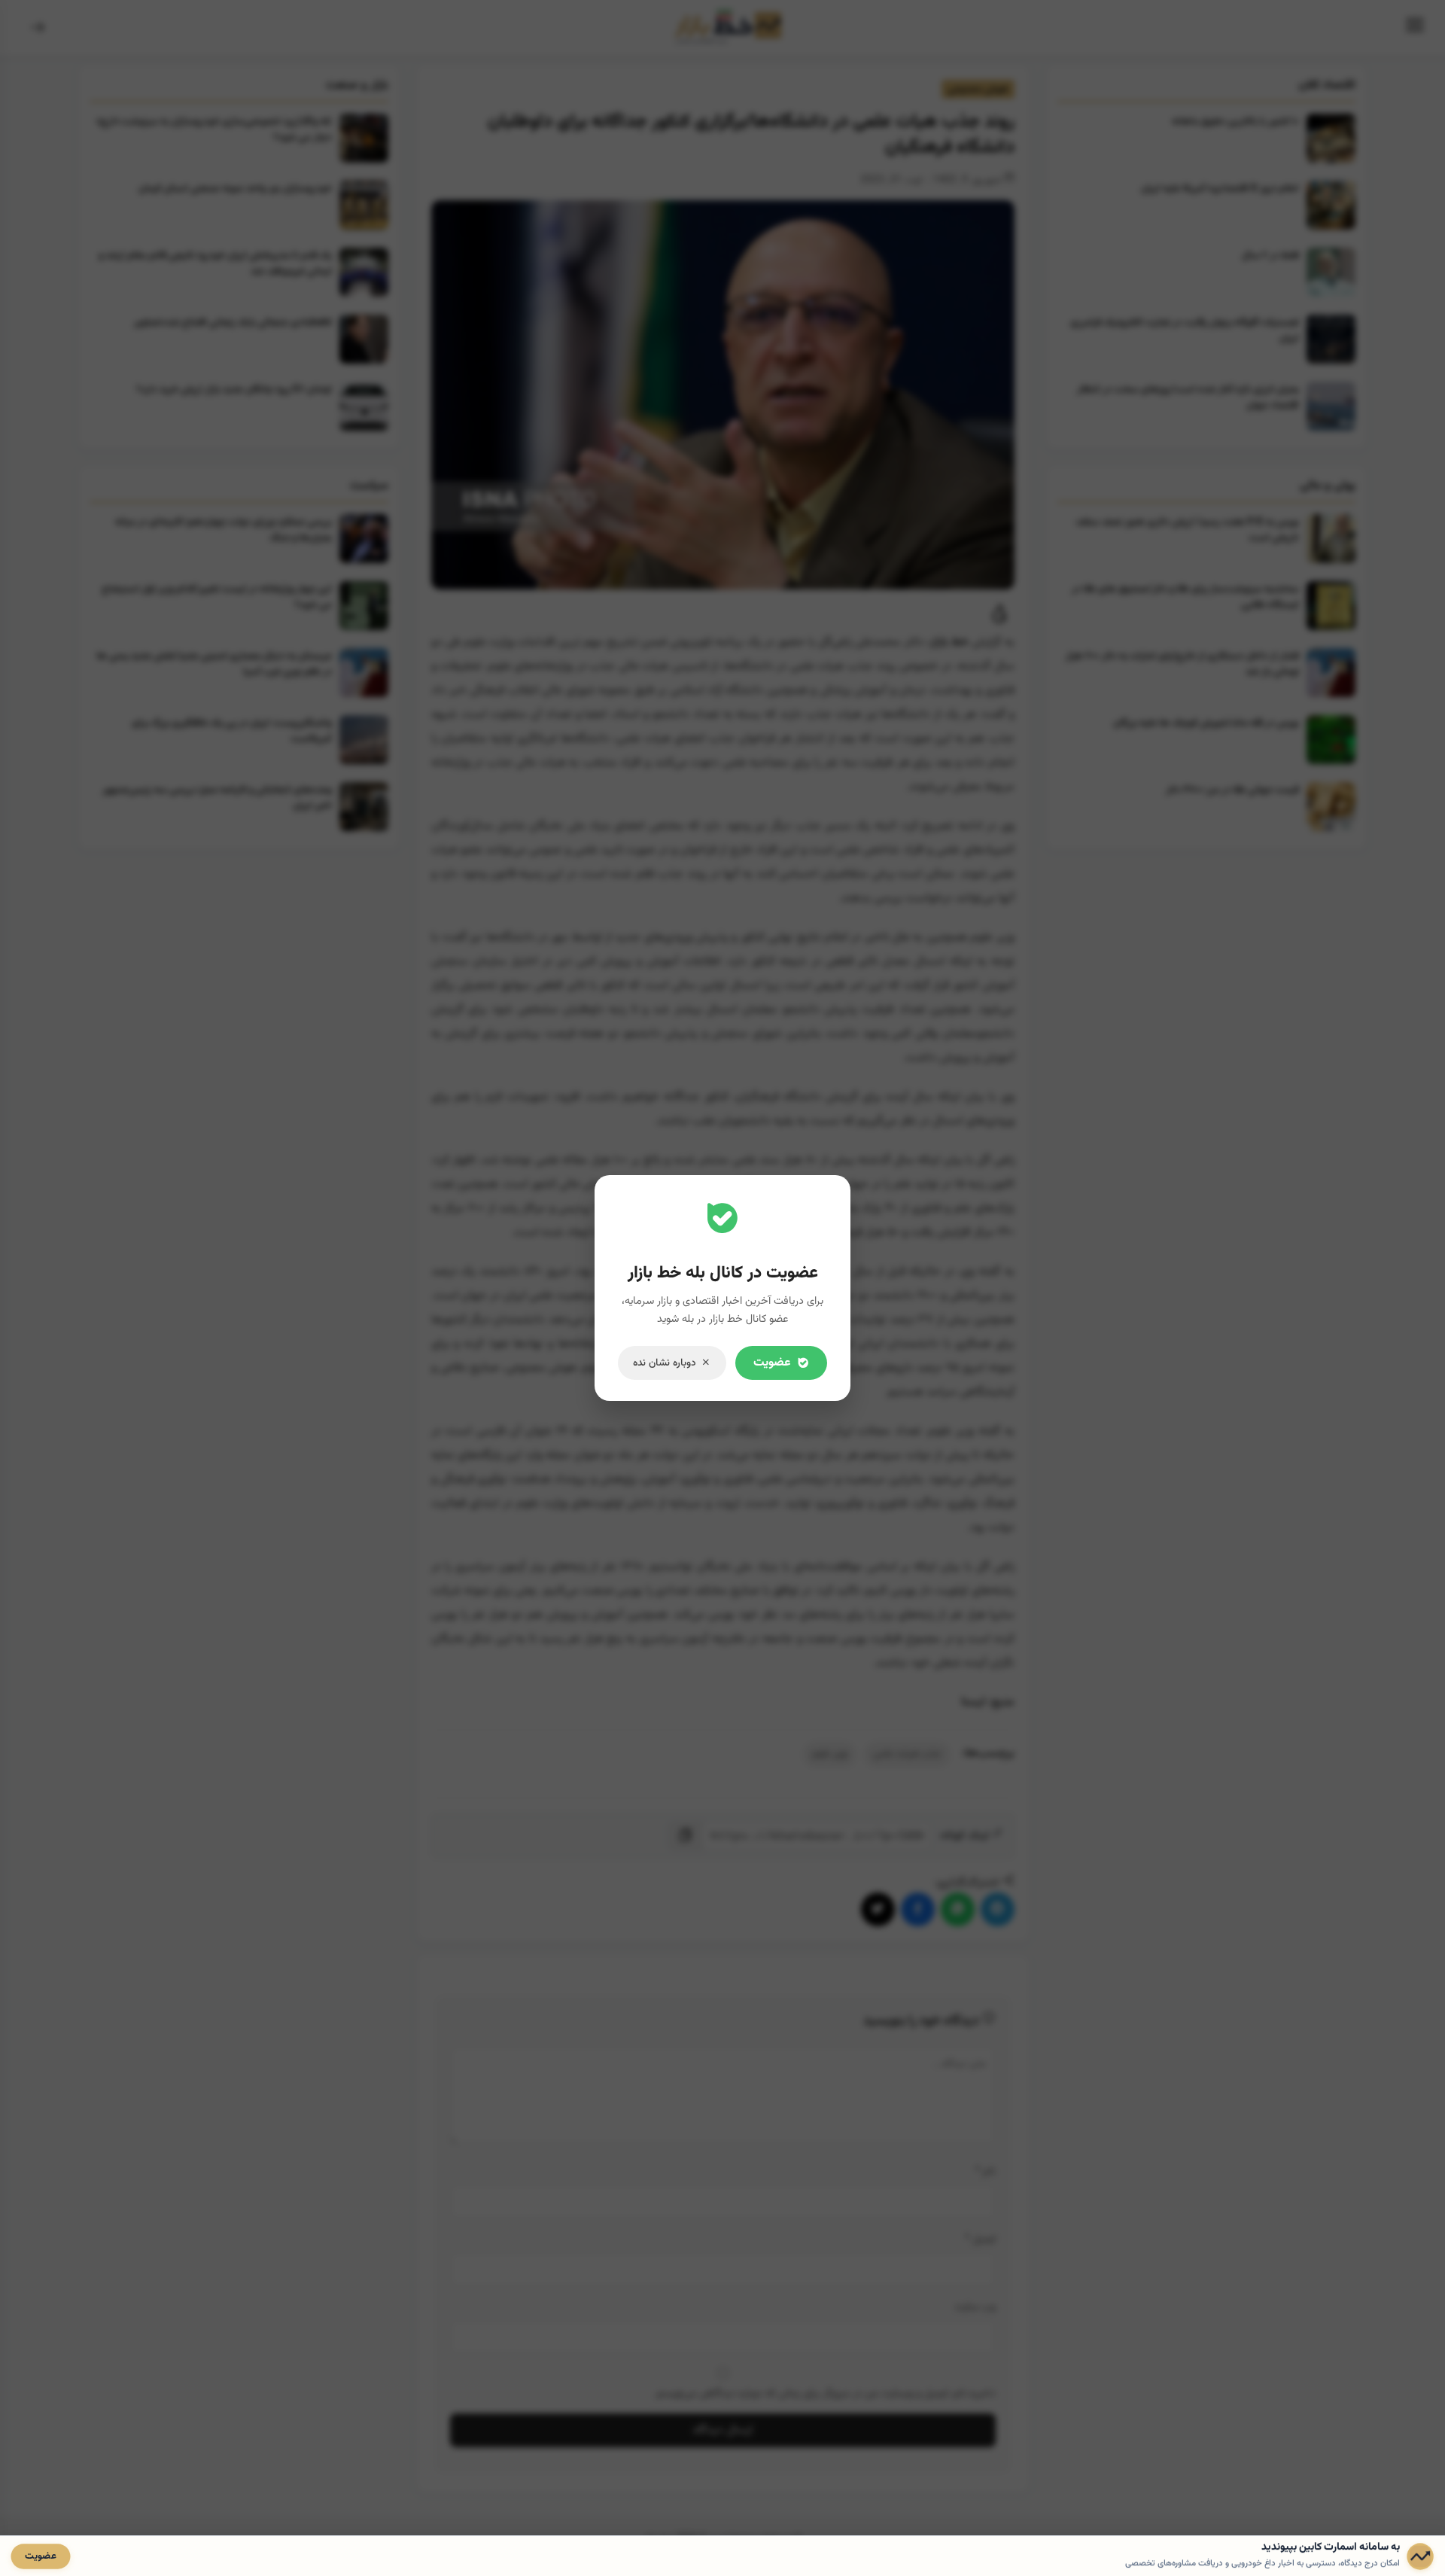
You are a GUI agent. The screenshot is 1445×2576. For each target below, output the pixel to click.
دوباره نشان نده (665, 1363)
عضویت (772, 1363)
